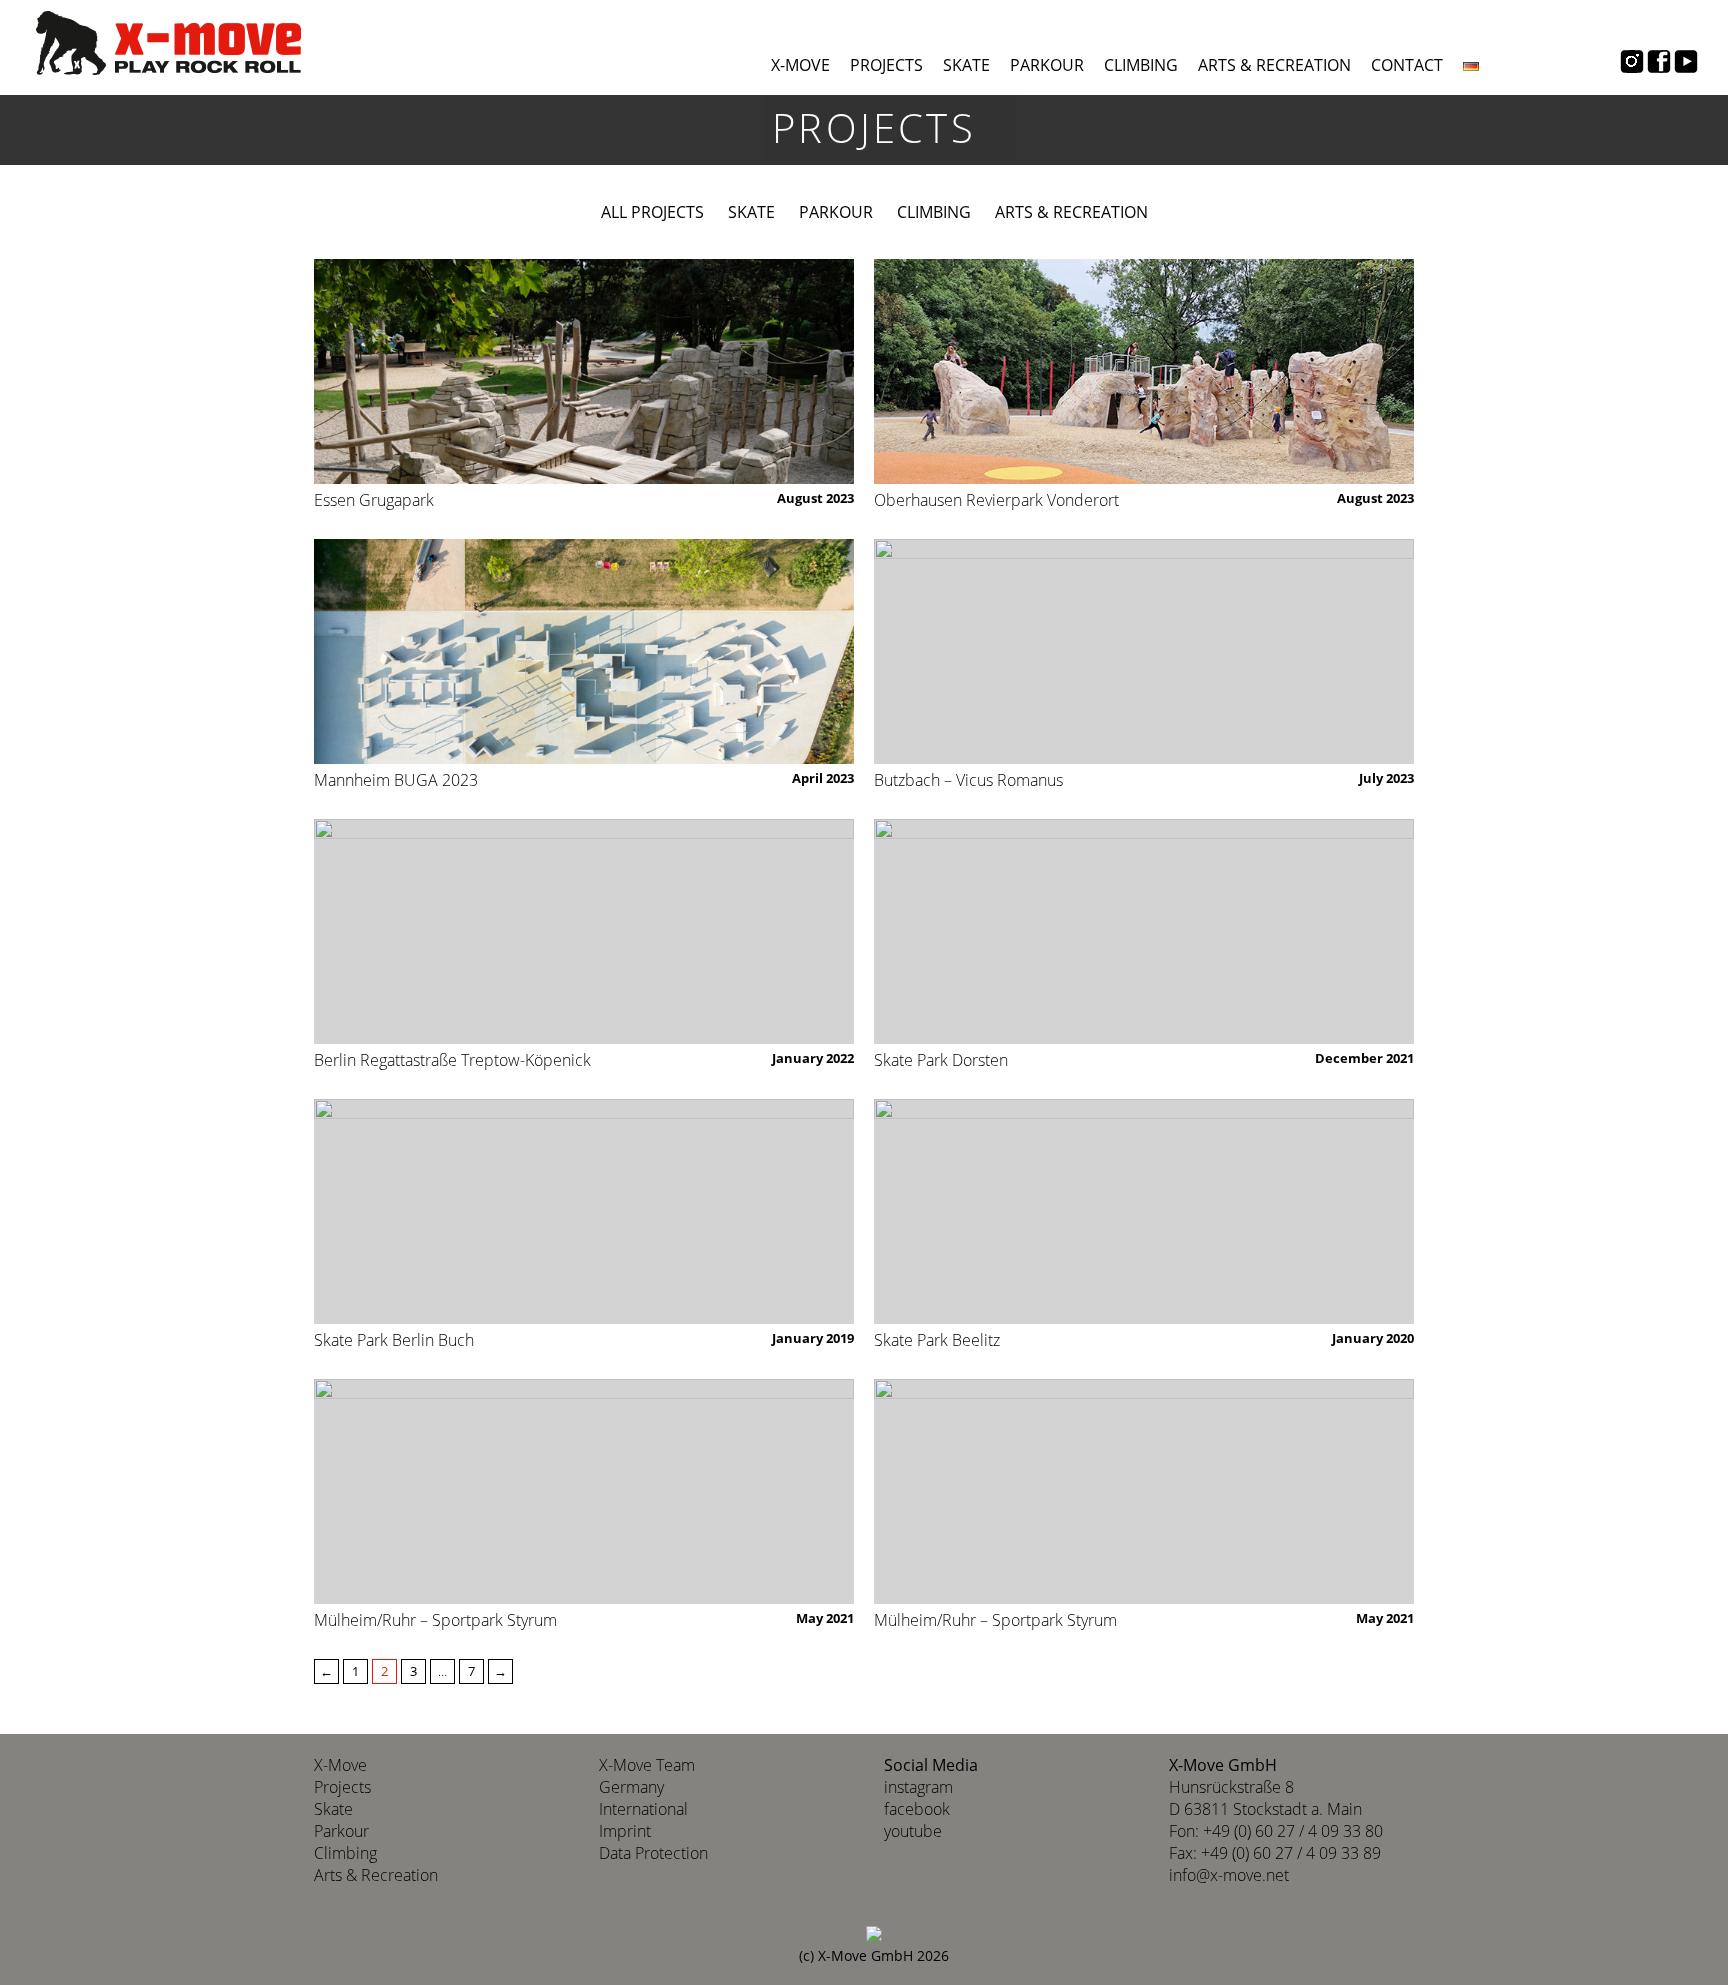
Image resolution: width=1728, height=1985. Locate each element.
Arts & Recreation (1274, 65)
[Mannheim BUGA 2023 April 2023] (584, 651)
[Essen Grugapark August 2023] (584, 371)
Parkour (1047, 65)
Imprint (625, 1831)
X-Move (800, 65)
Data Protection (653, 1853)
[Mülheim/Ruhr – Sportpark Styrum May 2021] (584, 1491)
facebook (917, 1809)
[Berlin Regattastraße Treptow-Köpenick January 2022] (584, 931)
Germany (631, 1787)
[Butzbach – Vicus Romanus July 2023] (1144, 651)
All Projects (652, 212)
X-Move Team (647, 1765)
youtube (913, 1831)
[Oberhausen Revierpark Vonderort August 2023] (1144, 371)
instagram (918, 1787)
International (643, 1809)
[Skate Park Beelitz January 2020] (1144, 1211)
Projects (886, 65)
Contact (1407, 65)
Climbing (1141, 65)
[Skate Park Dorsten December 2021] (1144, 931)
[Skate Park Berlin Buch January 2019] (584, 1211)
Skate (966, 65)
